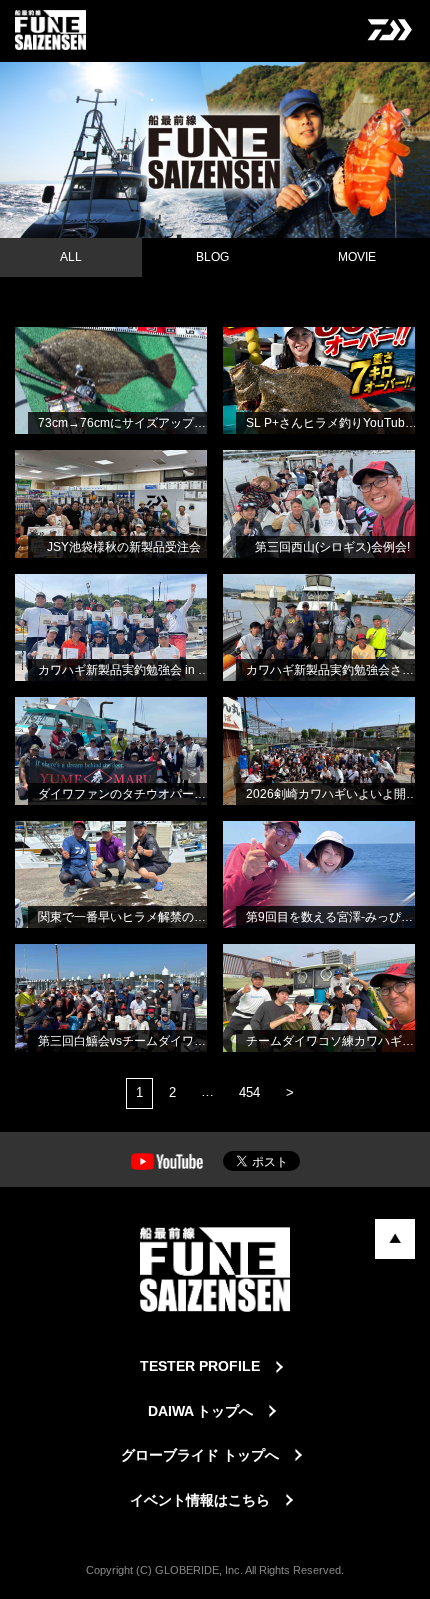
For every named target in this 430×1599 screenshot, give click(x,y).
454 (249, 1092)
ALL (71, 257)
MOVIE (357, 257)
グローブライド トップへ (200, 1455)
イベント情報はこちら (200, 1500)
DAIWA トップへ (200, 1411)
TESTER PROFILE (200, 1366)
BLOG (212, 257)
